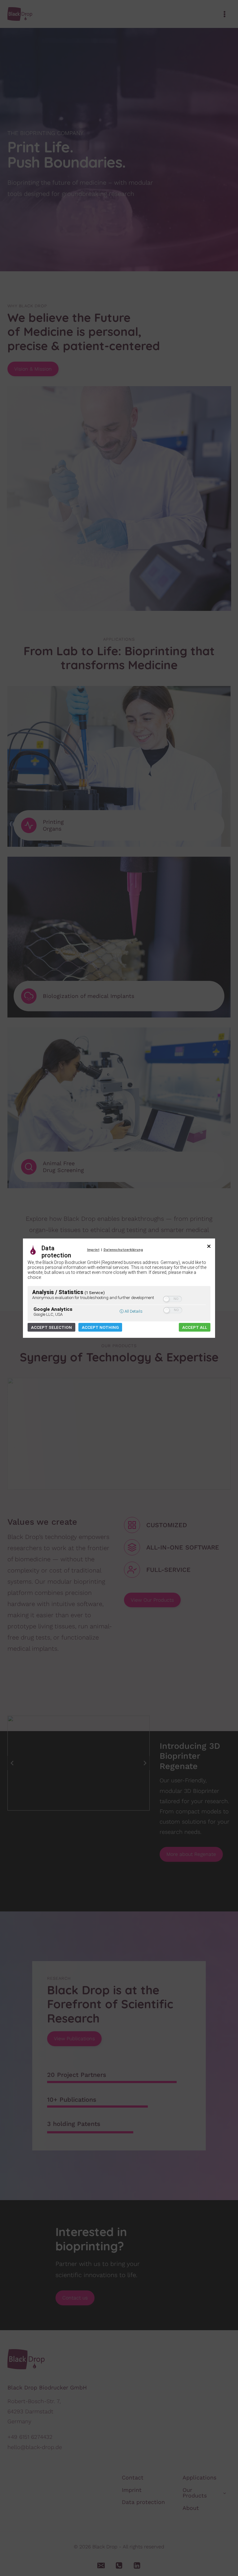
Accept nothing (100, 1327)
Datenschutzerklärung (123, 1250)
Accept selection (51, 1327)
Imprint (93, 1250)
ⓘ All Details (131, 1311)
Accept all (195, 1327)
